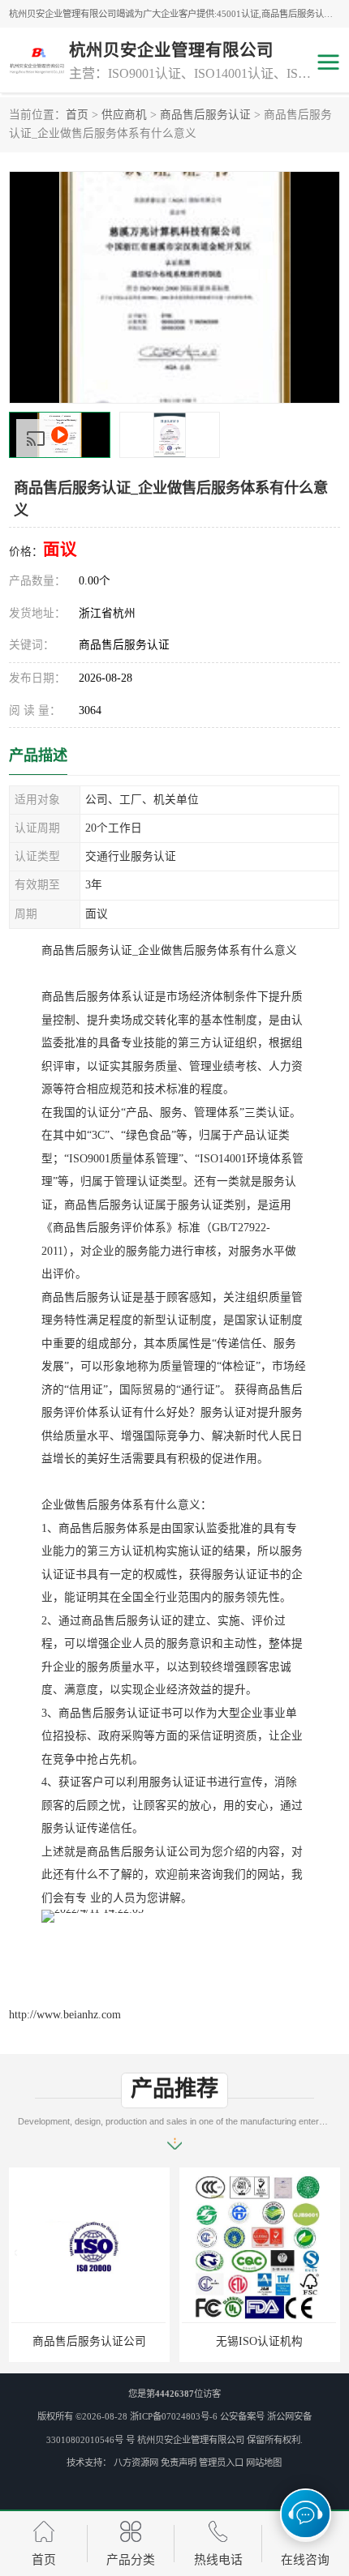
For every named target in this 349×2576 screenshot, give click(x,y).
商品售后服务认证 (205, 115)
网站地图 (264, 2463)
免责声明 (179, 2463)
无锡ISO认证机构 (259, 2341)
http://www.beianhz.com (65, 2015)
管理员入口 (221, 2463)
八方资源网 (136, 2463)
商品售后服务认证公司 (89, 2341)
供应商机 (124, 115)
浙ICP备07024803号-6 (174, 2416)
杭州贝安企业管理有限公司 (191, 2440)
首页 (77, 115)
